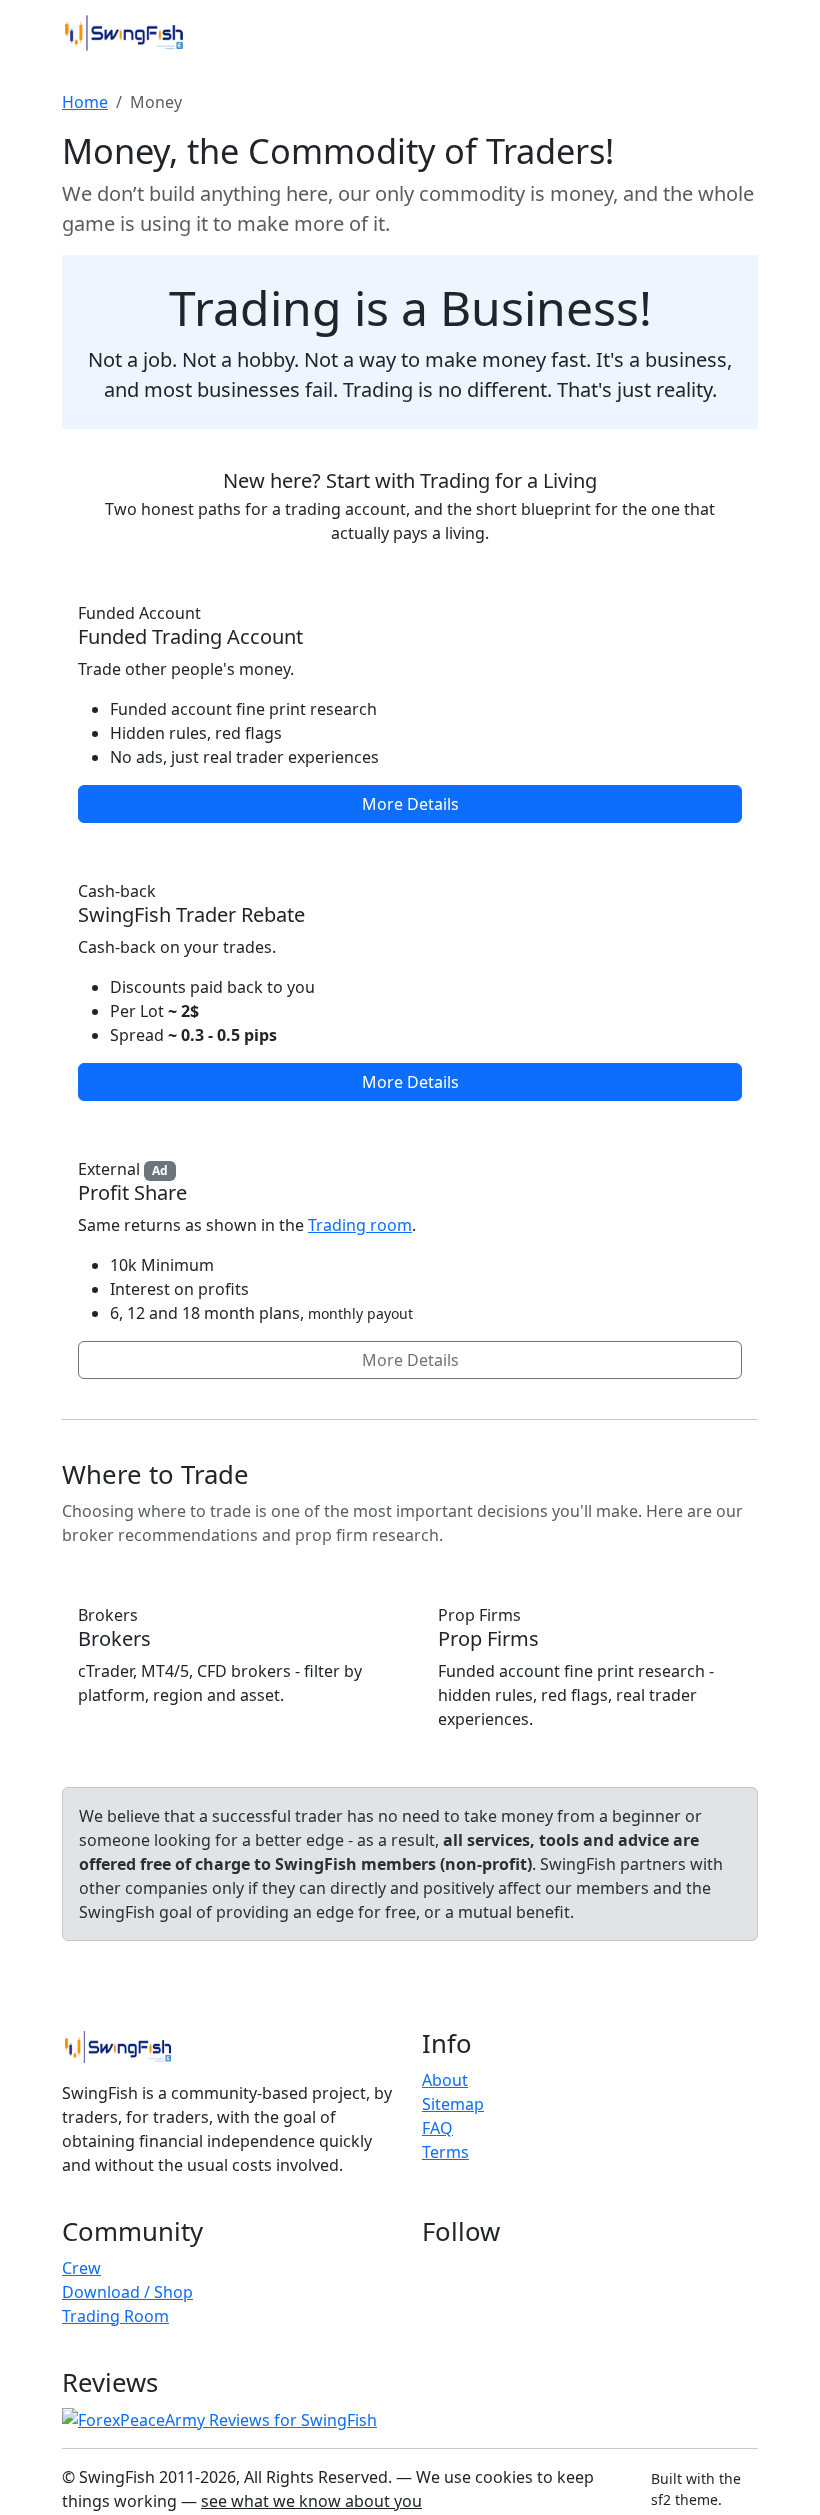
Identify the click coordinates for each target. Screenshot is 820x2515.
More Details (410, 804)
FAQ (437, 2128)
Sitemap (453, 2104)
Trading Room (115, 2316)
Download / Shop (127, 2292)
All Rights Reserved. (318, 2477)
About (445, 2080)
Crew (81, 2268)
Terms (445, 2152)
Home (85, 102)
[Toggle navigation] (730, 33)
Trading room (360, 1225)
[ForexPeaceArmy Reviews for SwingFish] (219, 2419)
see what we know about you (311, 2501)
